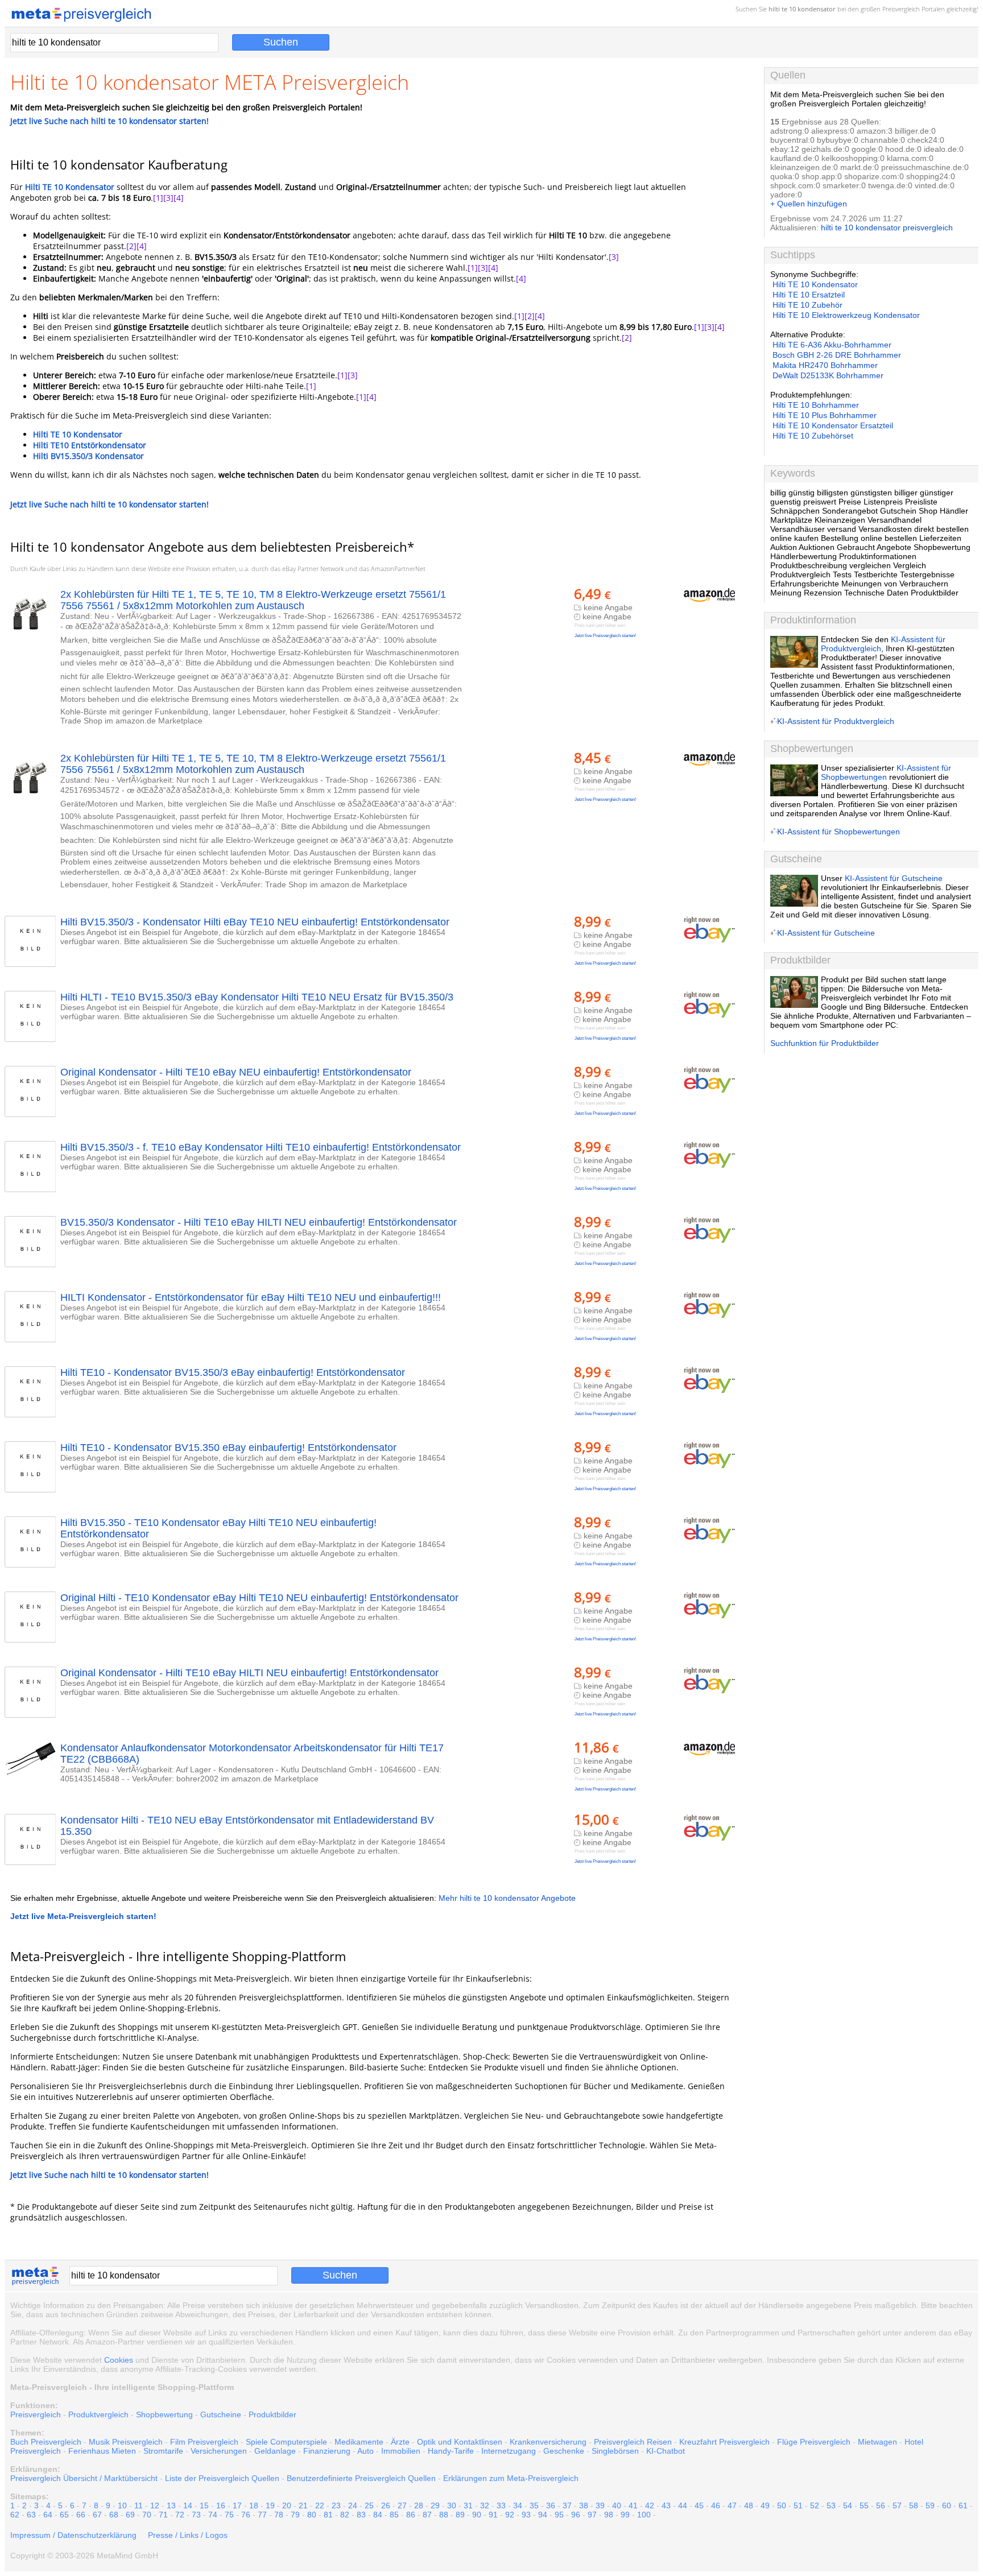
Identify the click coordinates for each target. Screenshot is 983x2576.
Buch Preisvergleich (46, 2442)
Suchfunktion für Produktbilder (825, 1043)
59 (930, 2505)
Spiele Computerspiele (286, 2442)
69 (130, 2515)
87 (427, 2515)
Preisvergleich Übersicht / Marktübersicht (84, 2478)
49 (765, 2505)
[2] (131, 246)
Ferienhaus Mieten (102, 2451)
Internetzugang (509, 2451)
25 (369, 2505)
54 (848, 2505)
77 (262, 2515)
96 (576, 2515)
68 (114, 2515)
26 (386, 2505)
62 (15, 2515)
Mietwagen (877, 2442)
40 (617, 2505)
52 (815, 2505)
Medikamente (359, 2442)
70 (147, 2515)
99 (625, 2515)
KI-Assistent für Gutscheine (894, 878)
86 (411, 2515)
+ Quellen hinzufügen (809, 204)
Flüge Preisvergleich (814, 2442)
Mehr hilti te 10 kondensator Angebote (507, 1898)
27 (402, 2505)
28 (419, 2505)
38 (584, 2505)
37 (567, 2505)
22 (320, 2505)
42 (650, 2505)
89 (460, 2515)
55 (864, 2505)
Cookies (119, 2360)
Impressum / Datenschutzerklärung (73, 2535)
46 (716, 2505)
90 (477, 2515)
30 (452, 2505)
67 (97, 2515)
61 (963, 2505)
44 (683, 2505)
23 (336, 2505)
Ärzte (400, 2442)
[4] (179, 198)
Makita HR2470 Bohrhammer (825, 365)
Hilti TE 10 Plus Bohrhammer (825, 415)
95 (559, 2515)
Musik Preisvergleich (126, 2442)
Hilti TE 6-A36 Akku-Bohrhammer (832, 345)
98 (609, 2515)
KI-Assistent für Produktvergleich (836, 721)
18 (254, 2505)
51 (798, 2505)
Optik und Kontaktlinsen (460, 2442)
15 (204, 2505)
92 (510, 2515)
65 (64, 2515)
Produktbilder (272, 2414)
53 (831, 2505)
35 (534, 2505)
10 (122, 2505)
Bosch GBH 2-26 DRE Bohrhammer (837, 355)
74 (213, 2515)
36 (551, 2505)
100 (644, 2515)
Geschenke (564, 2451)
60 (947, 2505)
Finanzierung (327, 2451)
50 (782, 2505)
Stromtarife (163, 2451)
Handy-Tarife (451, 2451)
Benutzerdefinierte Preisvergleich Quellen (361, 2478)
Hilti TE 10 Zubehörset (813, 436)
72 (180, 2515)
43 (666, 2505)
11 (139, 2505)
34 (518, 2505)
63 (31, 2515)
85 (394, 2515)
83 (361, 2515)
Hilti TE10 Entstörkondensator (90, 445)
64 (48, 2515)
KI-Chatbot (666, 2451)
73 (196, 2515)
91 (493, 2515)
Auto (365, 2451)
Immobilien (401, 2451)
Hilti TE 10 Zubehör (808, 305)
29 (435, 2505)
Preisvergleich (901, 9)
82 (345, 2515)
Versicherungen (219, 2451)
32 (485, 2505)
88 (444, 2515)
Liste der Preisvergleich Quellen (222, 2478)
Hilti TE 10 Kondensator (70, 187)
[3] (168, 198)
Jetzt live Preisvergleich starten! (605, 636)
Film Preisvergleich (204, 2442)
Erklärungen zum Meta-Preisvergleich (511, 2478)
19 (270, 2505)
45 (699, 2505)
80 (312, 2515)
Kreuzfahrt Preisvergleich (724, 2442)
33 (501, 2505)
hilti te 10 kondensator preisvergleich (887, 228)
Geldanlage (275, 2451)
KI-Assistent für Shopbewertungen (886, 772)
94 (543, 2515)
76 (246, 2515)
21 (303, 2505)
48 (749, 2505)
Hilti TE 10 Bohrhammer (816, 405)
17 (237, 2505)
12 (155, 2505)
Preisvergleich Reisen (633, 2442)
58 (914, 2505)
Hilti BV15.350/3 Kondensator (88, 456)
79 (295, 2515)
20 (287, 2505)
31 (468, 2505)
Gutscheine (221, 2414)
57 (897, 2505)
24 (353, 2505)
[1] (158, 198)
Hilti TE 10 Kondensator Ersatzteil (833, 425)
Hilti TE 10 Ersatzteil (809, 295)
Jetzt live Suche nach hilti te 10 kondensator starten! (110, 121)
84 (378, 2515)
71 (163, 2515)
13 (171, 2505)
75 (229, 2515)
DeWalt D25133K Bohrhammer (828, 375)
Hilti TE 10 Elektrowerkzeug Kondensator (846, 315)
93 (526, 2515)
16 (221, 2505)
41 (633, 2505)
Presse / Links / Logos (188, 2535)
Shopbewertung (164, 2414)
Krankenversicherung (548, 2442)
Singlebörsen (615, 2451)
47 (732, 2505)
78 (279, 2515)
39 (600, 2505)
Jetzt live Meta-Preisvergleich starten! (83, 1916)
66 (81, 2515)
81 (328, 2515)
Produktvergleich (98, 2414)
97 (592, 2515)
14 (188, 2505)
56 (881, 2505)
